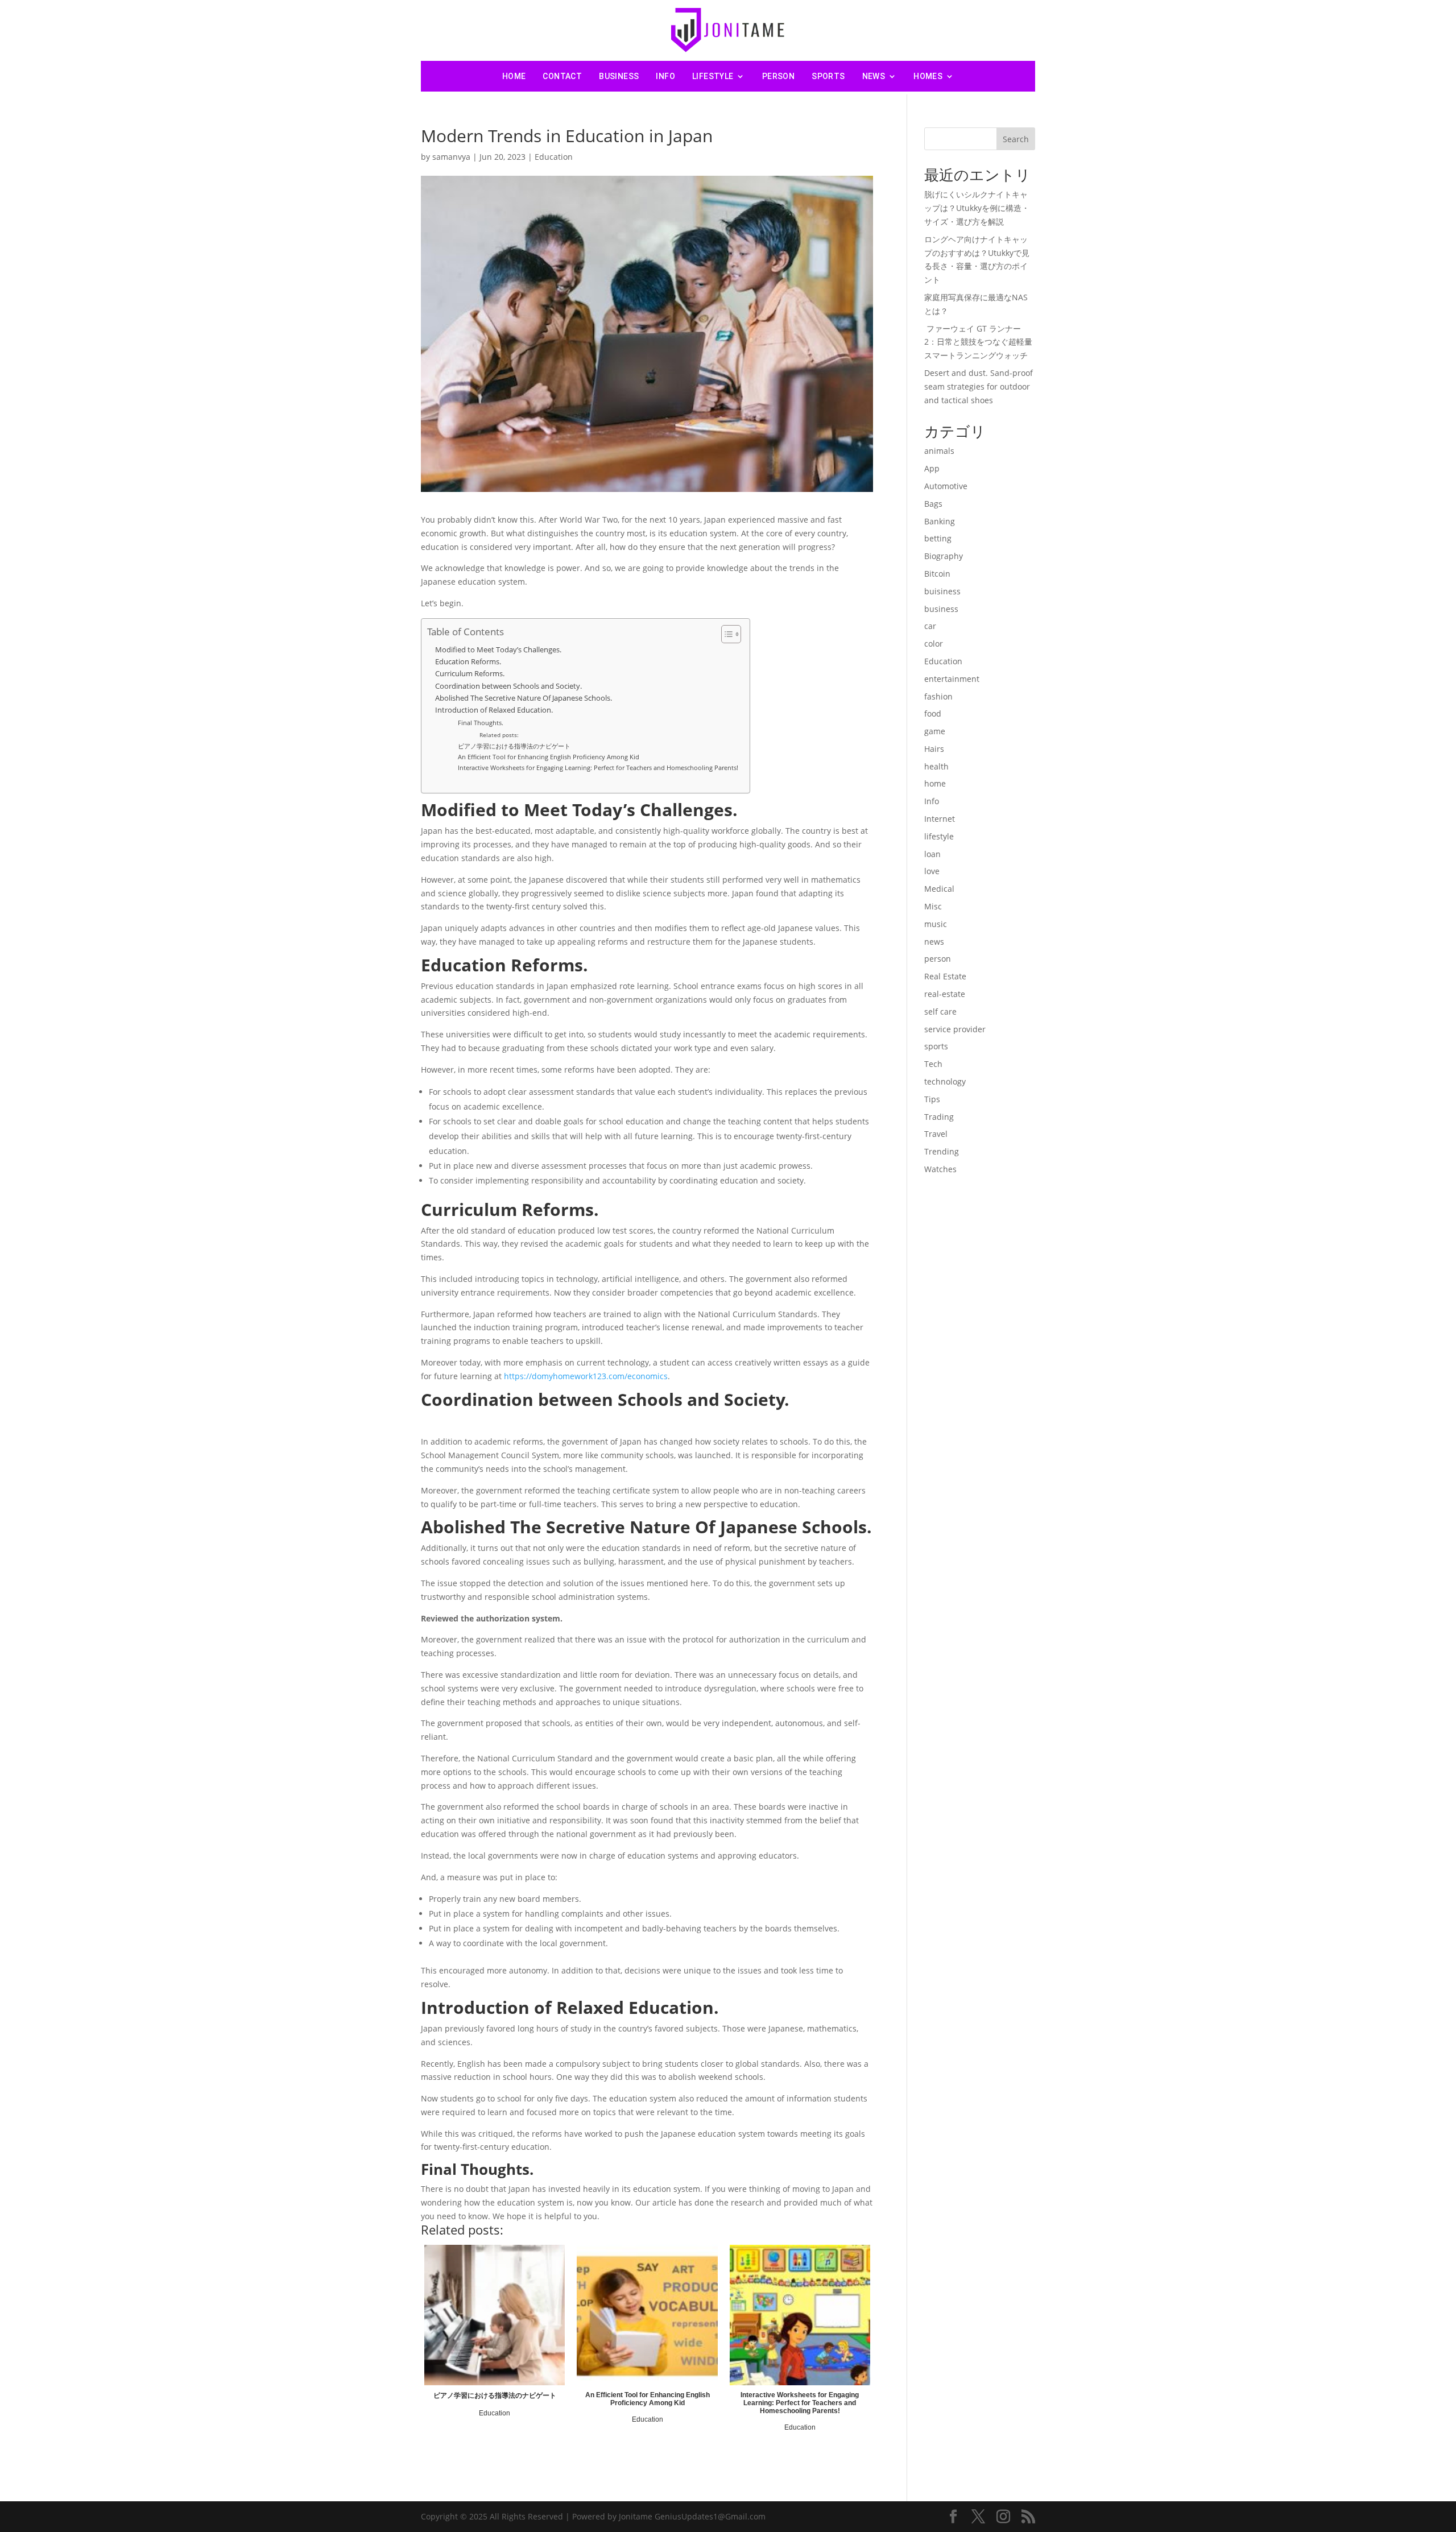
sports (828, 76)
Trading (939, 1117)
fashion (938, 696)
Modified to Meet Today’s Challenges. (498, 650)
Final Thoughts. (481, 723)
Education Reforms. (468, 662)
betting (938, 538)
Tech (933, 1064)
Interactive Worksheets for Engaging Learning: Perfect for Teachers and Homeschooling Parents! (598, 768)
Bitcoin (937, 574)
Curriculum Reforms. (470, 674)
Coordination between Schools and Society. (508, 686)
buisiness (942, 591)
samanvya (451, 157)
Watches (940, 1169)
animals (939, 451)
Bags (933, 504)
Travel (936, 1134)
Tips (932, 1099)
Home (514, 76)
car (930, 626)
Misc (933, 906)
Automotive (946, 486)
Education (554, 157)
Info (665, 76)
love (932, 871)
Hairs (934, 749)
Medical (939, 889)
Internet (940, 819)
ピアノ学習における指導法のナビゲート (514, 746)
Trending (942, 1151)
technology (945, 1081)
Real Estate (945, 976)
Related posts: (499, 735)
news (874, 76)
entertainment (952, 679)
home (935, 783)
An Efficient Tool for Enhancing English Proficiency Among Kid (549, 757)
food (933, 713)
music (936, 924)
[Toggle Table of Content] (725, 634)
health (936, 766)
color (934, 644)
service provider (955, 1029)
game (935, 731)
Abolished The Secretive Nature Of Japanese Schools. (524, 698)
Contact (562, 76)
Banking (940, 521)
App (932, 468)
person (778, 76)
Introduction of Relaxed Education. (494, 710)
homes (928, 76)
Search (1016, 139)
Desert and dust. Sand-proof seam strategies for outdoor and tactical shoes (979, 386)
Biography (944, 556)
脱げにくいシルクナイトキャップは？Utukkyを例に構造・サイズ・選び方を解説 (977, 208)
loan (932, 854)
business (619, 76)
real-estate (945, 994)
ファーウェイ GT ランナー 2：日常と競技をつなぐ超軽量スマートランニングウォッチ (978, 342)
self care (940, 1011)
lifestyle (713, 76)
